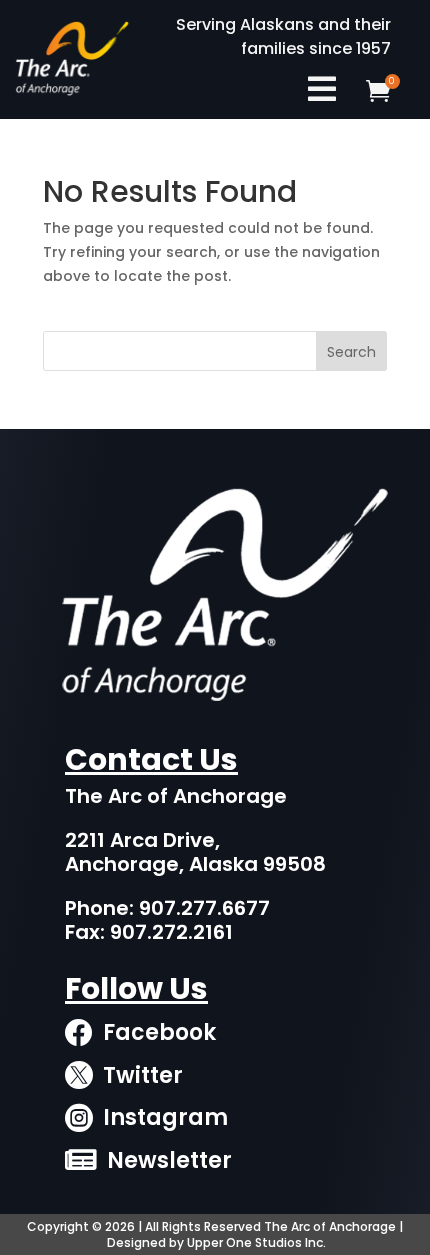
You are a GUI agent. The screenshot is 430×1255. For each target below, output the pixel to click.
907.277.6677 (204, 908)
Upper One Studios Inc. (256, 1242)
